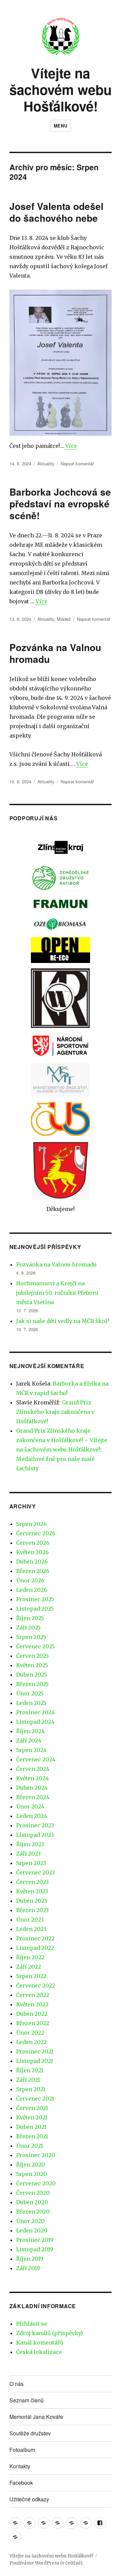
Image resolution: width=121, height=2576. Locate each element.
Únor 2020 (30, 2221)
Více (71, 446)
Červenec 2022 (36, 1985)
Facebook (21, 2483)
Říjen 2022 (30, 1957)
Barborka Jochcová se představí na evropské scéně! (60, 504)
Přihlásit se (32, 2324)
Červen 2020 (33, 2193)
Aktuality (46, 463)
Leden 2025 (31, 1703)
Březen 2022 (33, 2023)
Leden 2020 (32, 2230)
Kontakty (20, 2466)
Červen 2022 (33, 1995)
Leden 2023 (31, 1929)
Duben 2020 (32, 2202)
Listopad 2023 (35, 1835)
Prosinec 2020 (36, 2155)
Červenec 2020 (36, 2183)
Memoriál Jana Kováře (36, 2417)
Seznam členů (27, 2400)
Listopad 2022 (35, 1948)
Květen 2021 (32, 2117)
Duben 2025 (32, 1675)
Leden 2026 (32, 1590)
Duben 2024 (32, 1788)
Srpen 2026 (31, 1524)
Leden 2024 (32, 1816)
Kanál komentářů (40, 2342)
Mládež (64, 619)
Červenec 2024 (36, 1759)
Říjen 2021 (30, 2070)
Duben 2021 (31, 2127)
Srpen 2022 (31, 1976)
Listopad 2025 (35, 1609)
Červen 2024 (33, 1769)
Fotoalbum (22, 2450)
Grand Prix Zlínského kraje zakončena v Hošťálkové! (55, 1412)
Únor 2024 (30, 1806)
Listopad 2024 (35, 1722)
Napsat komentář (77, 463)
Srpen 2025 (31, 1637)
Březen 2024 (33, 1797)
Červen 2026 (33, 1543)
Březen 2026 (33, 1571)
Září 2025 (28, 1627)
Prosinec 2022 (35, 1938)
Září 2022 (29, 1967)
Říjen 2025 (30, 1618)
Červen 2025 (32, 1656)
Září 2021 (28, 2080)
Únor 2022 (30, 2033)
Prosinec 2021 (35, 2051)
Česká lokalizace (39, 2352)
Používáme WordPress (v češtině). (46, 2563)
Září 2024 (29, 1741)
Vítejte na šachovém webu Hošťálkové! (61, 89)
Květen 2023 (32, 1891)
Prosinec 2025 (35, 1599)
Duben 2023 (32, 1901)
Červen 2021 (32, 2108)
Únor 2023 (30, 1920)
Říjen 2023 (30, 1844)
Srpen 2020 (32, 2174)
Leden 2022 (31, 2042)
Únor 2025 (30, 1693)
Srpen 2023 (31, 1863)
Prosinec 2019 (35, 2240)
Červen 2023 (32, 1882)
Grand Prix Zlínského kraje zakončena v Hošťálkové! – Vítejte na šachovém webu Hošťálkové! (62, 1440)
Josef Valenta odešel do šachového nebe (56, 212)
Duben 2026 (32, 1562)
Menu (61, 126)
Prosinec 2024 (35, 1712)
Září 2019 (28, 2268)
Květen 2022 (32, 2004)
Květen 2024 (32, 1778)
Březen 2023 (32, 1910)
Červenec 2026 (36, 1533)
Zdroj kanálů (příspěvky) (50, 2333)
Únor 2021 (30, 2146)
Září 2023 (28, 1854)
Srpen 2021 (31, 2089)
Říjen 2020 (31, 2164)
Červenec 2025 (35, 1646)
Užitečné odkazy (29, 2499)
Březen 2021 (32, 2136)
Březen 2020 (33, 2212)
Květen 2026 (32, 1552)
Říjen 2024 (30, 1731)
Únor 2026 (30, 1580)
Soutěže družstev (30, 2433)
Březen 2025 (32, 1684)
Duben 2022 (32, 2014)
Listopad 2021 (35, 2061)
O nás (16, 2384)
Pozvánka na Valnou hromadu (55, 653)
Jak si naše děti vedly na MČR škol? (63, 1321)
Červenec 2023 (35, 1872)
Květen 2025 (32, 1665)
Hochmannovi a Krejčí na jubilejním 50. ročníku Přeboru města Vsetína (57, 1293)
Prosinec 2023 (35, 1825)
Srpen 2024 (31, 1750)
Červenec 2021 (35, 2099)
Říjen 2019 (30, 2259)
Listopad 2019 (35, 2249)
